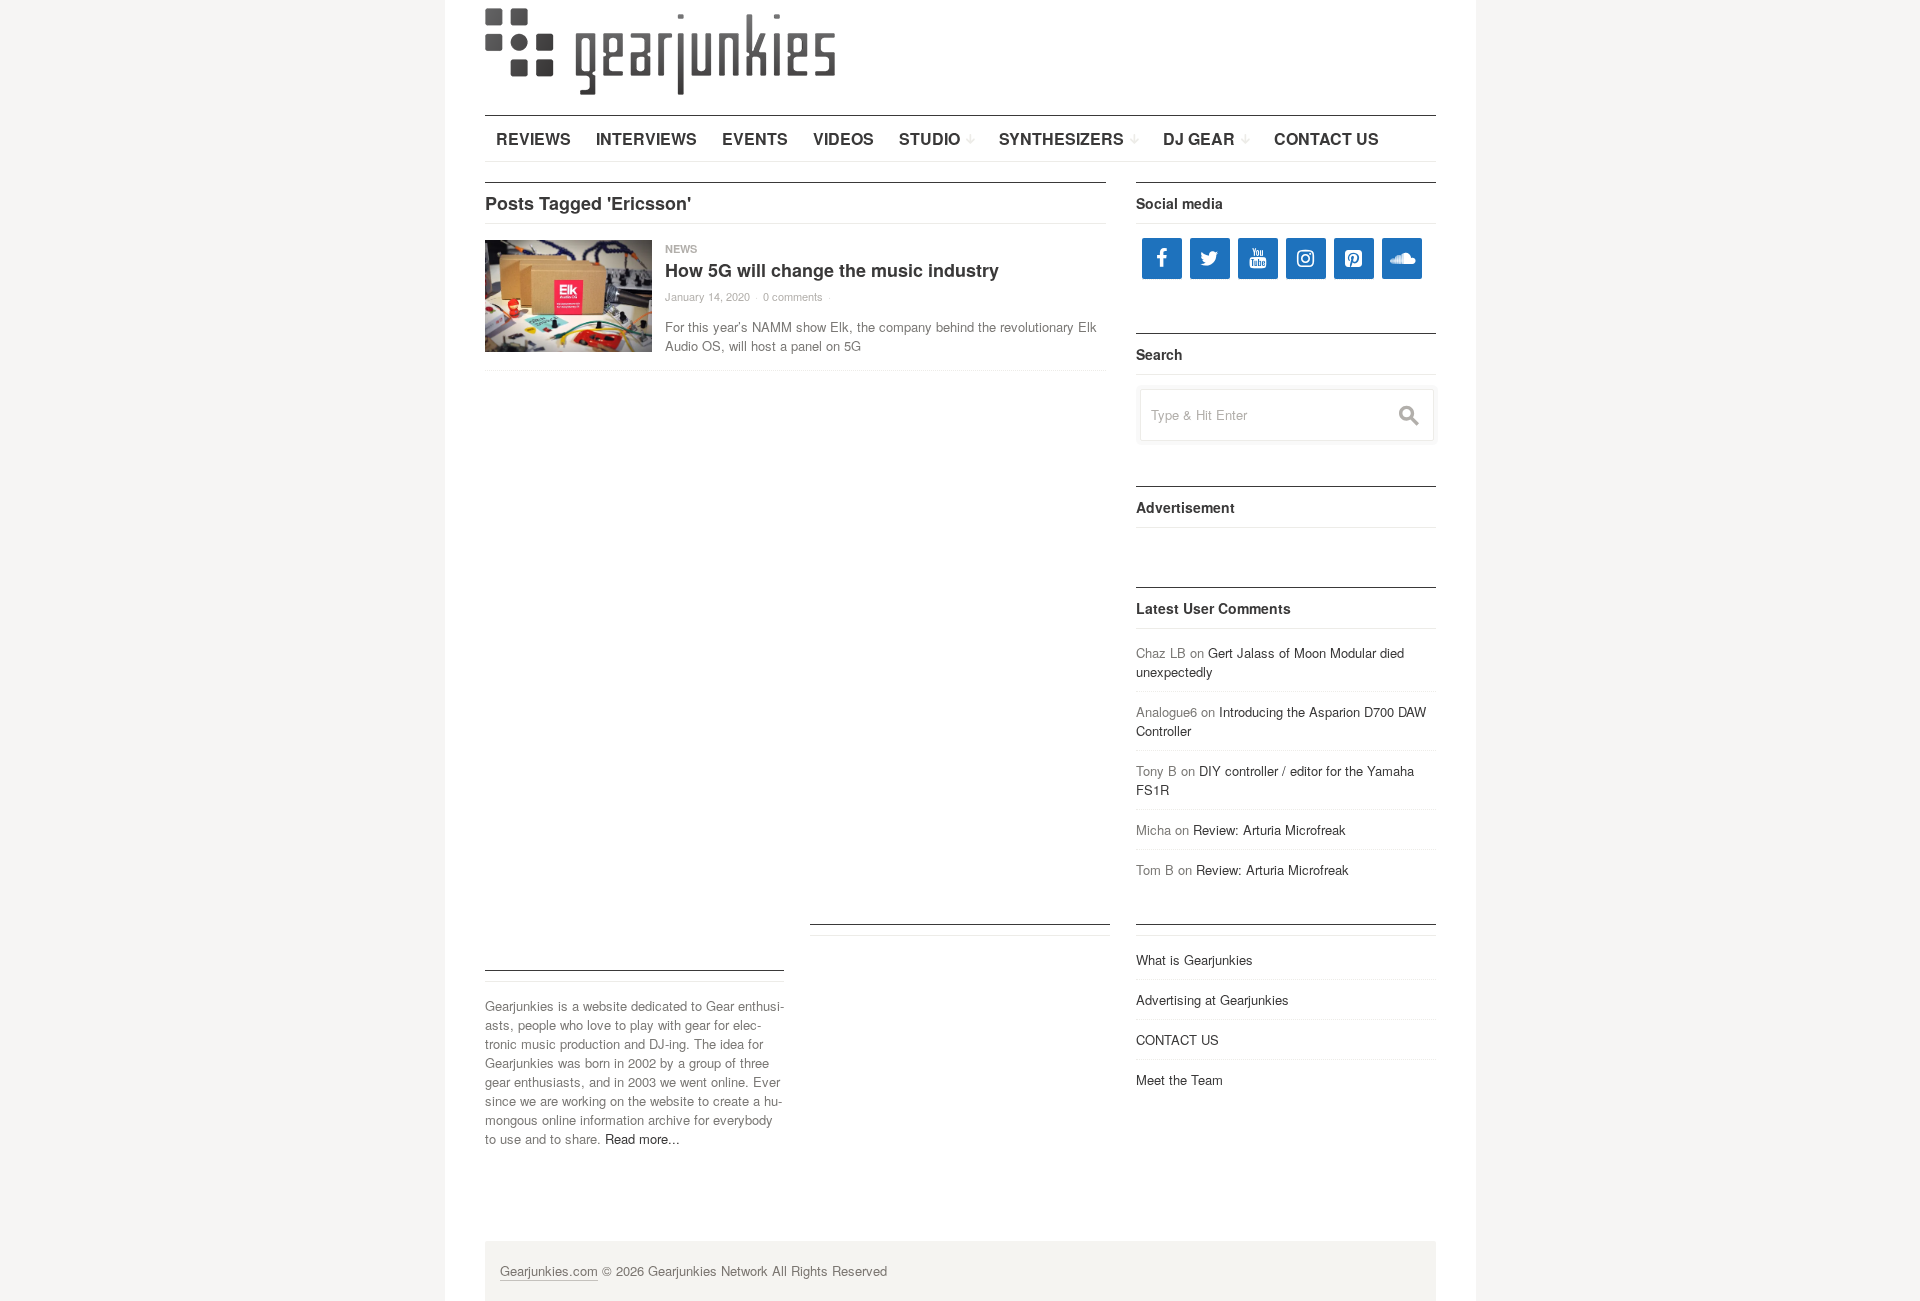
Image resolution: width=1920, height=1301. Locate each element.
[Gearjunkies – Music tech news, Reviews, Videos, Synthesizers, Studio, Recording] (660, 50)
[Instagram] (1306, 258)
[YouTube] (1258, 258)
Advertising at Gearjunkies (1212, 999)
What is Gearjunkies (1194, 959)
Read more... (642, 1138)
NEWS (681, 248)
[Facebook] (1162, 258)
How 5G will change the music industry (832, 270)
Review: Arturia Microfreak (1269, 829)
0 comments (793, 296)
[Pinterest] (1354, 258)
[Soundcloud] (1402, 258)
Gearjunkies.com (549, 1270)
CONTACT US (1177, 1039)
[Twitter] (1210, 258)
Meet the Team (1179, 1079)
